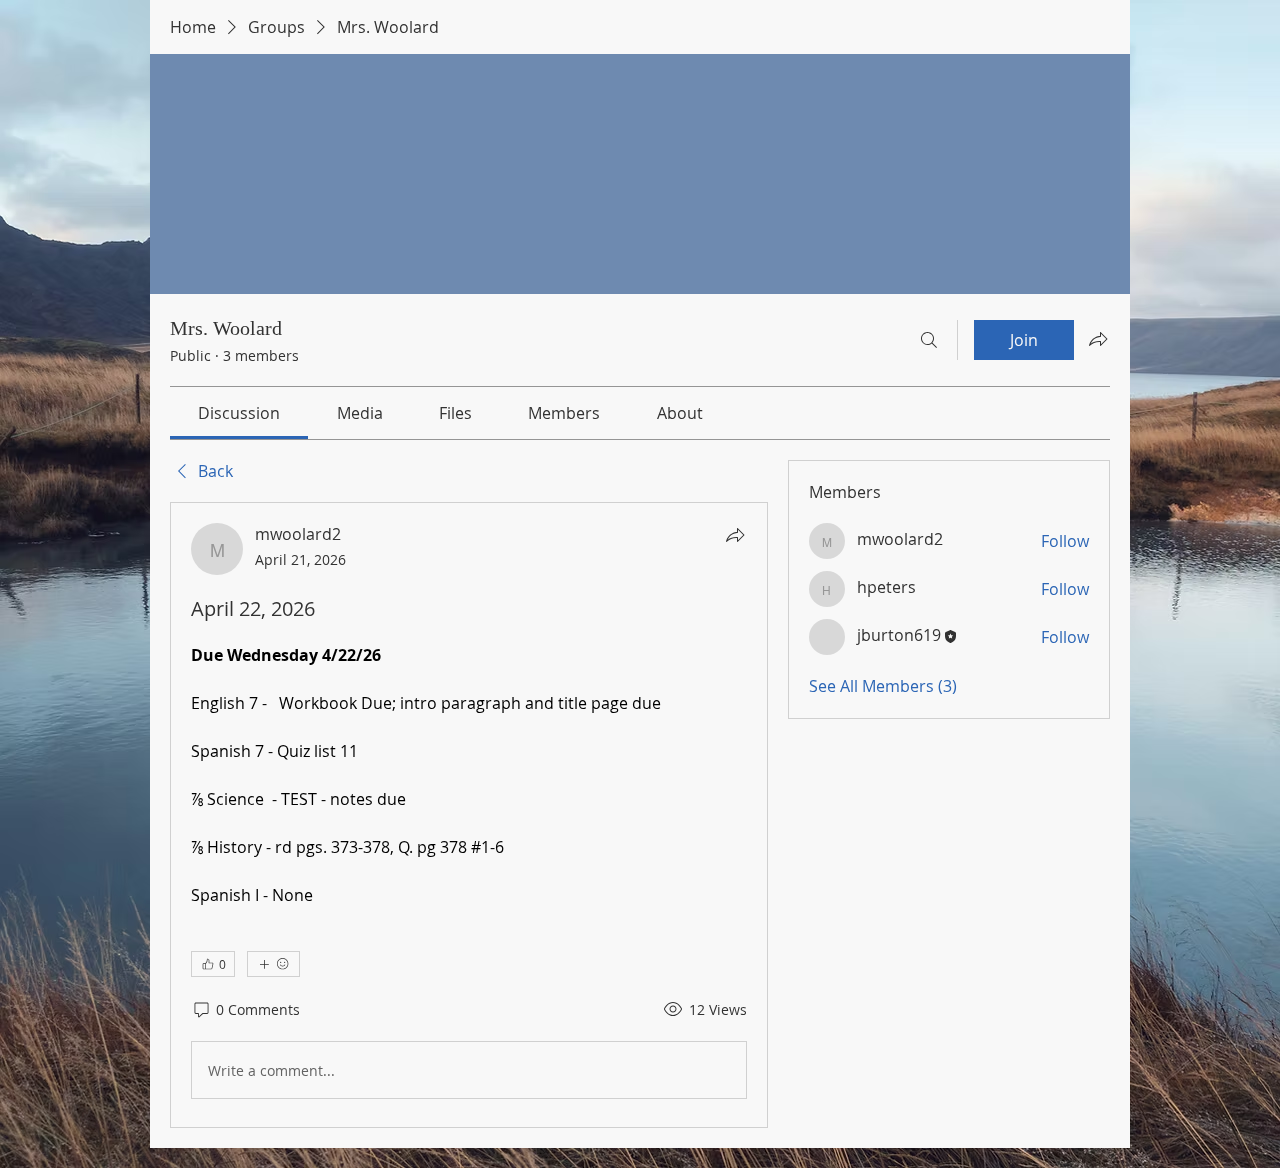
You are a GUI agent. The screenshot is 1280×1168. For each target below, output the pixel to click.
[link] (239, 413)
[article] (469, 815)
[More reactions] (273, 964)
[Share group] (1098, 339)
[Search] (929, 340)
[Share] (735, 535)
